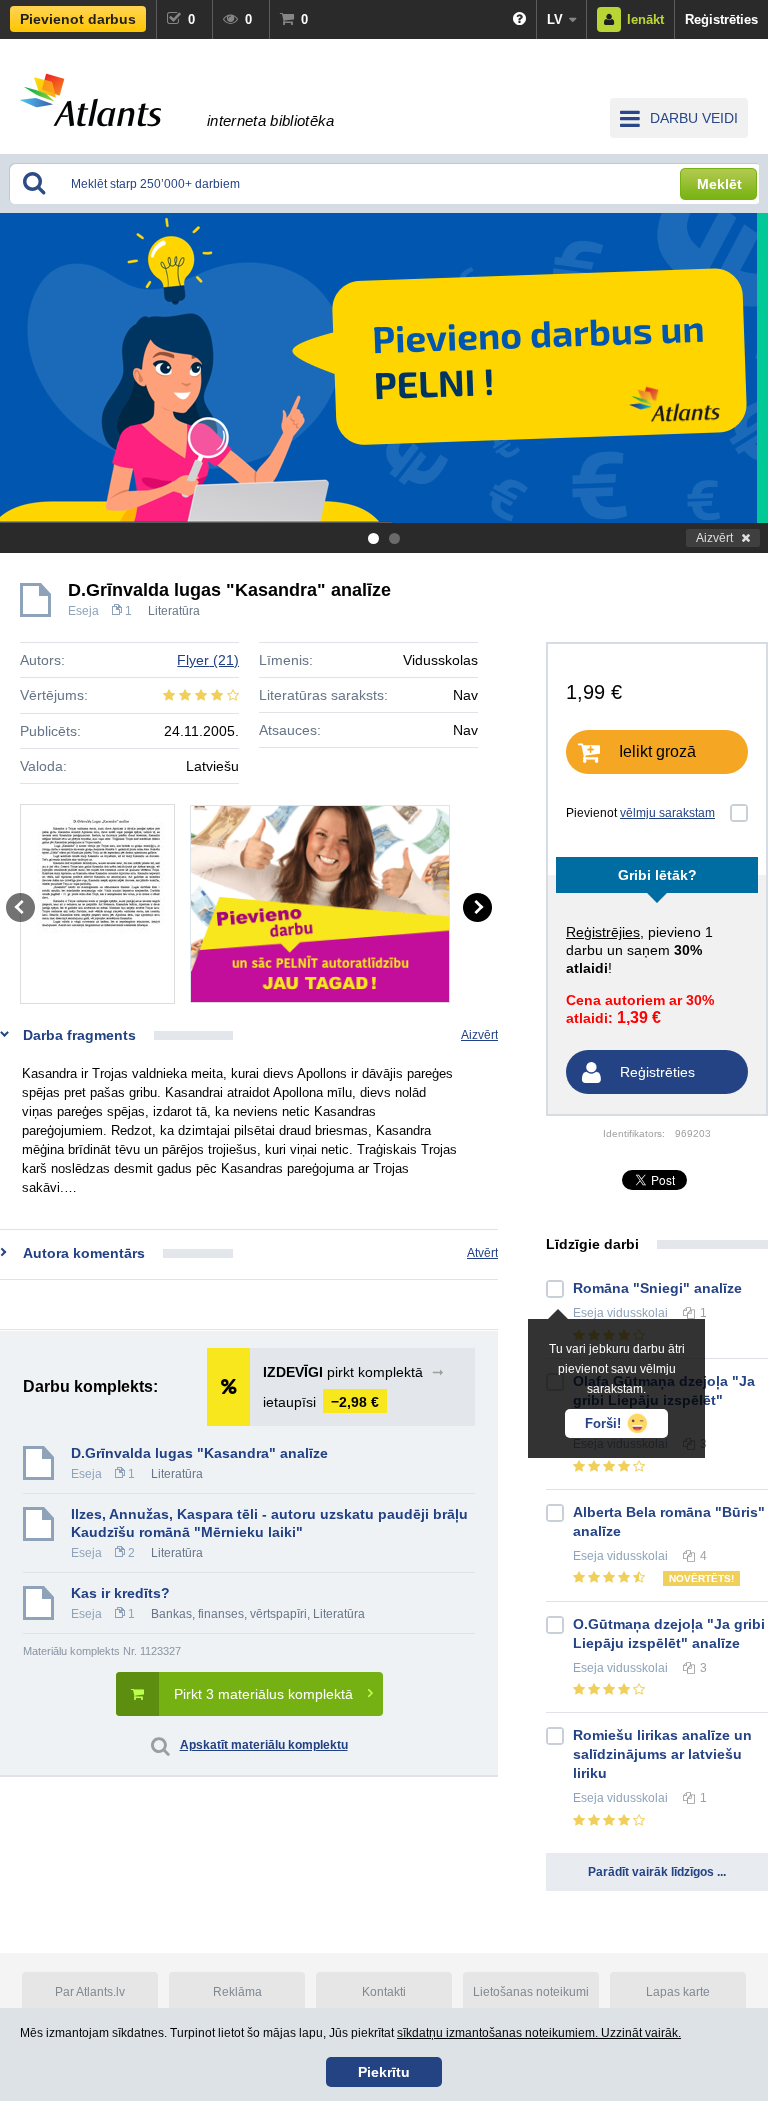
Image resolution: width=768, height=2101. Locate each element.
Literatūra (174, 611)
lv (555, 19)
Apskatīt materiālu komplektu (264, 1745)
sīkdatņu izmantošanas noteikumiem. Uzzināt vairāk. (539, 2033)
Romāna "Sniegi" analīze (657, 1288)
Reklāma (237, 1992)
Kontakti (384, 1992)
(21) (208, 660)
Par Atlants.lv (90, 1992)
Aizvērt (714, 538)
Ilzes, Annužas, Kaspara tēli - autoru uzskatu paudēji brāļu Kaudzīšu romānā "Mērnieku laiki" (269, 1523)
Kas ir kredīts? (120, 1593)
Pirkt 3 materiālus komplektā (263, 1694)
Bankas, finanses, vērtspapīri (229, 1614)
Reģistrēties (721, 19)
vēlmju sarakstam (667, 813)
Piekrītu (384, 2072)
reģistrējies (603, 932)
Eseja (83, 611)
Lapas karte (678, 1992)
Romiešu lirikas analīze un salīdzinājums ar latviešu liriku (662, 1754)
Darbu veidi (694, 118)
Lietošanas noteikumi (531, 1992)
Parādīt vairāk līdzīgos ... (657, 1872)
